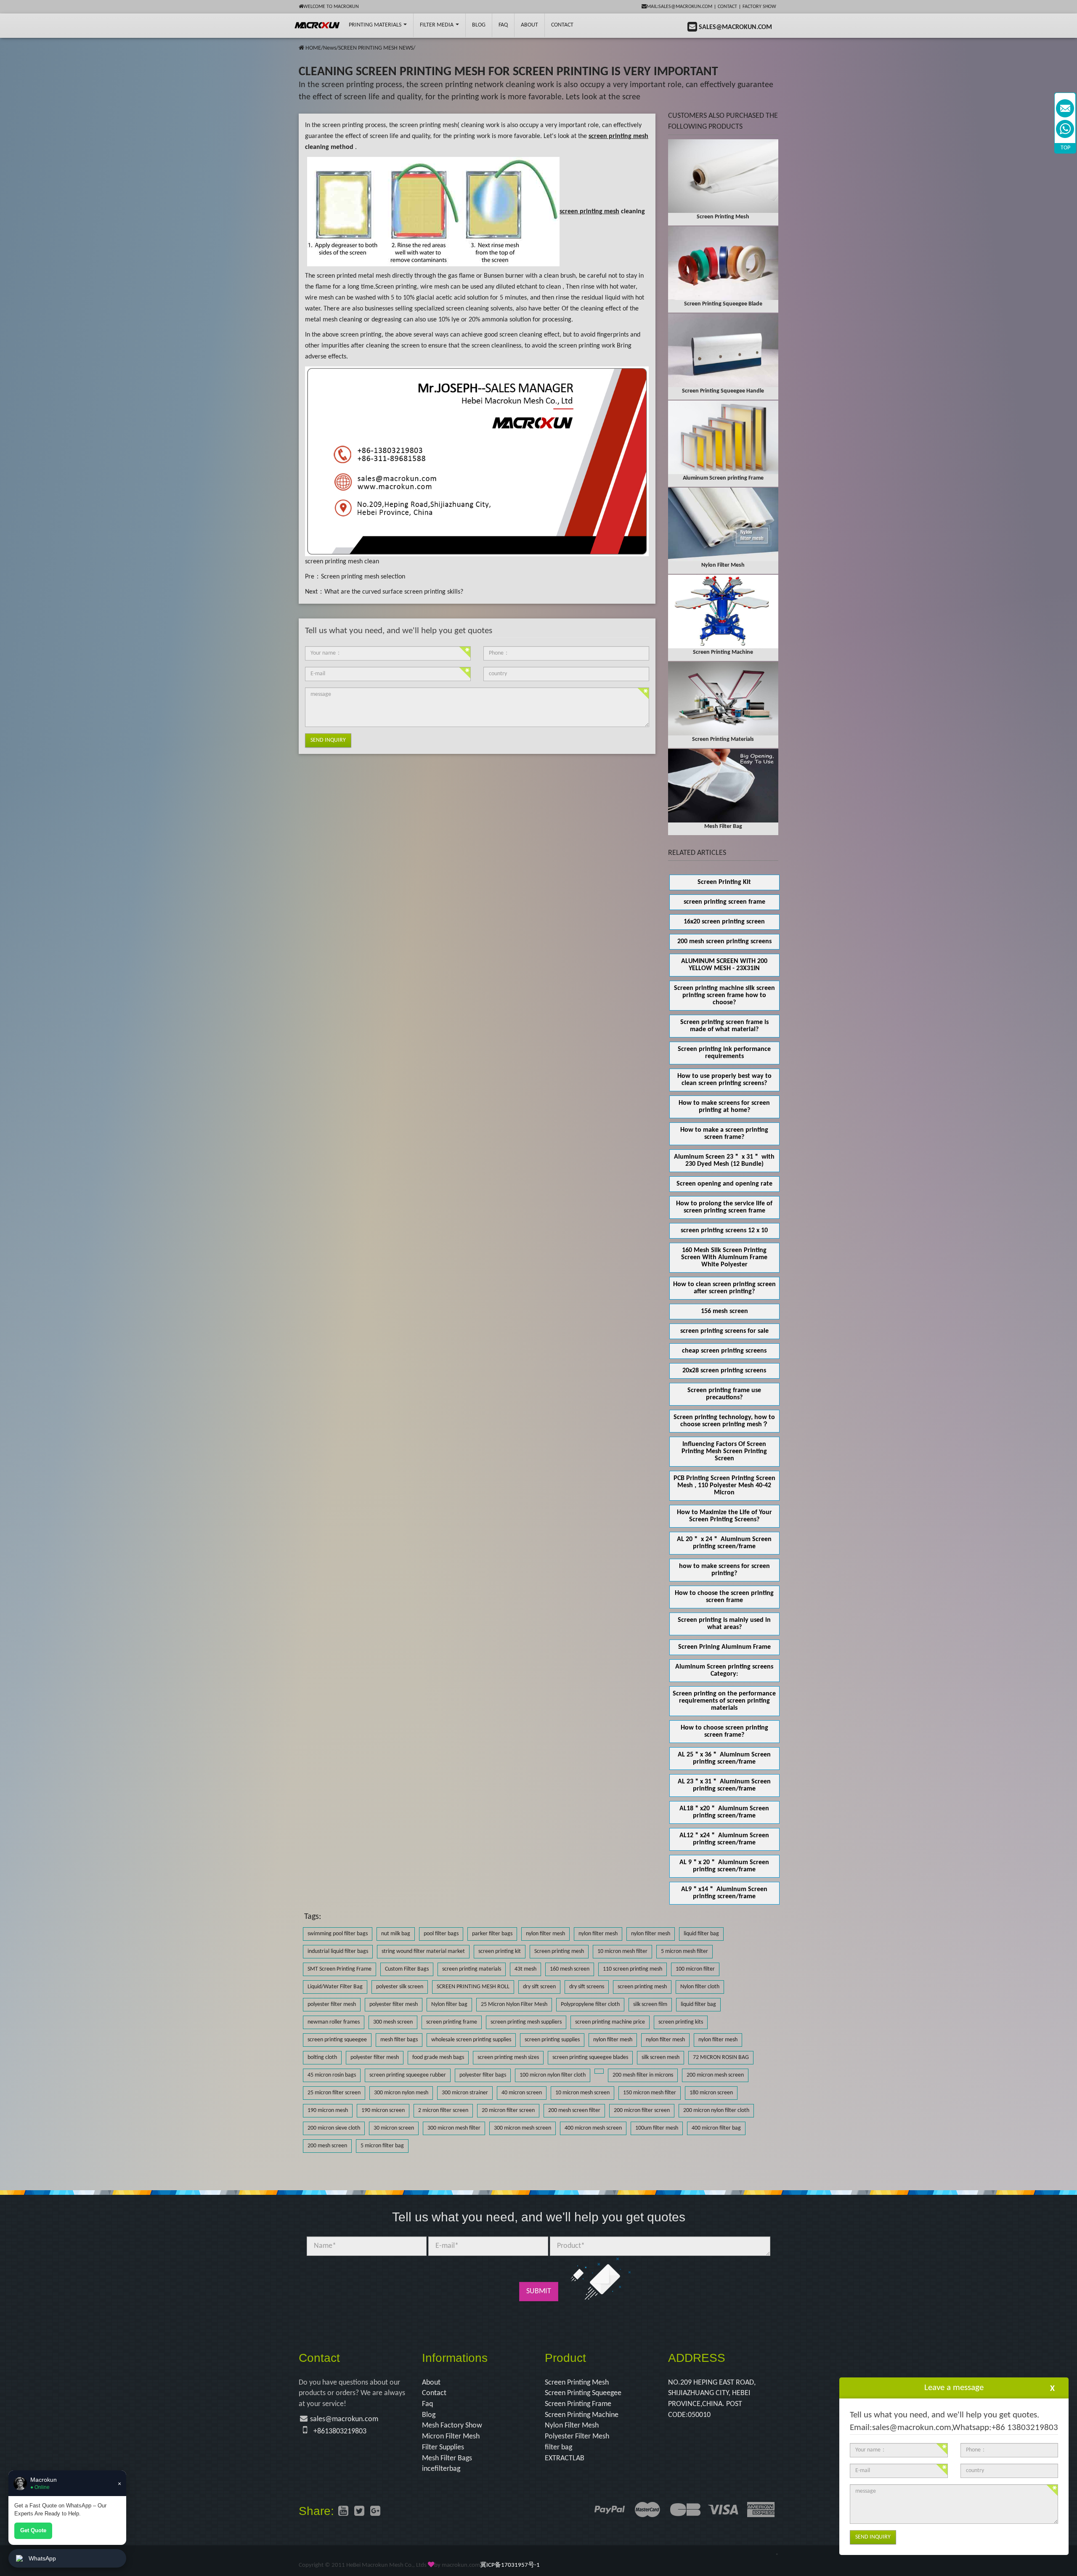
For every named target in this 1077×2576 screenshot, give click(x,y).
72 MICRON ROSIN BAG (721, 2057)
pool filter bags (441, 1934)
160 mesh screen (570, 1969)
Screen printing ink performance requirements (724, 1053)
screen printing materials (472, 1969)
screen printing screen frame (724, 902)
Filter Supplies (443, 2447)
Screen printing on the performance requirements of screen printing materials (724, 1701)
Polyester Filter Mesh (577, 2437)
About (529, 25)
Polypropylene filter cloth (590, 2004)
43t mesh (525, 1969)
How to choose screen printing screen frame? (724, 1731)
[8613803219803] (1065, 129)
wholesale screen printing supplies (471, 2040)
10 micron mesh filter (622, 1951)
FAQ (503, 25)
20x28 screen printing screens (724, 1371)
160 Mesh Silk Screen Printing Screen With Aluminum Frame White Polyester (724, 1257)
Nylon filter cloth (700, 1987)
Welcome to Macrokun (331, 7)
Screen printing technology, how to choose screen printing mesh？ (724, 1421)
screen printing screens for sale (724, 1331)
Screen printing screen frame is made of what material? (724, 1026)
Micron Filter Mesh (451, 2437)
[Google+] (375, 2512)
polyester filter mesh (332, 2004)
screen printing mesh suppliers (526, 2022)
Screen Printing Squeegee (583, 2393)
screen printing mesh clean (342, 562)
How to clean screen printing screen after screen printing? (724, 1288)
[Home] (301, 48)
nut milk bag (396, 1934)
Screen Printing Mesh (577, 2383)
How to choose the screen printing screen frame (724, 1597)
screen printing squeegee (337, 2040)
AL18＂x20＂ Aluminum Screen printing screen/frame (724, 1812)
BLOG (479, 25)
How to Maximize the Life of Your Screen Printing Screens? (724, 1516)
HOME (313, 48)
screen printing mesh (428, 125)
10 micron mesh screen (582, 2093)
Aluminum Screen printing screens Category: (724, 1670)
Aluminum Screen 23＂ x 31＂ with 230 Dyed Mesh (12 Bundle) (724, 1161)
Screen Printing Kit (724, 882)
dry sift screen (539, 1987)
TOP (1065, 148)
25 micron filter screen (334, 2093)
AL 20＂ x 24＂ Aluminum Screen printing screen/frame (724, 1543)
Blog (429, 2415)
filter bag (558, 2447)
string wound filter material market (423, 1951)
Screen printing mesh (559, 1951)
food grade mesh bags (438, 2057)
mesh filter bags (399, 2040)
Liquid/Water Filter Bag (335, 1987)
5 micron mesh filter (684, 1951)
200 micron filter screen (642, 2110)
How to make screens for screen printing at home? (724, 1107)
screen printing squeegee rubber (408, 2075)
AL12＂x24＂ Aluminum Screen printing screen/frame (724, 1839)
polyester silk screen (400, 1987)
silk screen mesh (661, 2057)
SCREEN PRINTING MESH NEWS (376, 48)
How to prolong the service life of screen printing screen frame (724, 1207)
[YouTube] (343, 2512)
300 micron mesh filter (454, 2128)
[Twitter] (359, 2512)
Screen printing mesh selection (363, 577)
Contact (727, 7)
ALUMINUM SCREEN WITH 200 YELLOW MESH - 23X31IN (724, 965)
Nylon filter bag (449, 2004)
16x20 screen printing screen (724, 922)
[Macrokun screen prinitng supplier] (317, 25)
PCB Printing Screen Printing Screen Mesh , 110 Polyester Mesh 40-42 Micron (724, 1486)
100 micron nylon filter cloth (553, 2075)
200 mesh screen (327, 2146)
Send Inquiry (328, 740)
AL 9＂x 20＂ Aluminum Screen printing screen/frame (724, 1866)
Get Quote (33, 2530)
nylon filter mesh (545, 1934)
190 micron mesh (328, 2110)
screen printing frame (452, 2022)
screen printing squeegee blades (590, 2057)
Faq (427, 2404)
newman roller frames (334, 2022)
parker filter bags (492, 1934)
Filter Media (437, 25)
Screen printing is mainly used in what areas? (724, 1624)
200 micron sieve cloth (334, 2128)
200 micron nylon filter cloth (716, 2110)
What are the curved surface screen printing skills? (394, 592)
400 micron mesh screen (593, 2128)
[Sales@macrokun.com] (1065, 108)
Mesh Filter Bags (447, 2458)
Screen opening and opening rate (724, 1184)
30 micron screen (394, 2128)
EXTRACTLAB (565, 2458)
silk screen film (650, 2004)
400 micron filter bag (716, 2128)
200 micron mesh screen (715, 2075)
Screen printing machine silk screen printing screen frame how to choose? (724, 995)
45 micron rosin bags (332, 2075)
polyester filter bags (483, 2075)
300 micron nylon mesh (401, 2093)
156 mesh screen (724, 1311)
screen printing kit (500, 1951)
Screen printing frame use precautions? (724, 1394)
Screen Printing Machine (582, 2415)
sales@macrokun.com (344, 2419)
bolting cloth (322, 2057)
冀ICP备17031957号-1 (510, 2565)
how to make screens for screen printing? (724, 1570)
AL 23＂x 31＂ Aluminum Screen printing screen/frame (724, 1785)
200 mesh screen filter (574, 2110)
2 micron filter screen (443, 2110)
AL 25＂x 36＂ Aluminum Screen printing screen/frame (724, 1758)
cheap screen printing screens (724, 1351)
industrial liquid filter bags (338, 1951)
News (330, 48)
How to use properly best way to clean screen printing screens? (724, 1080)
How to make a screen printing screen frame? (724, 1134)
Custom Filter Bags (407, 1969)
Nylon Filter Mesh (572, 2426)
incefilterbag (441, 2469)
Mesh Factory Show (452, 2426)
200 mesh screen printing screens (724, 942)
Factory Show (759, 7)
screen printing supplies (552, 2040)
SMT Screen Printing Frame (340, 1969)
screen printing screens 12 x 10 (724, 1231)
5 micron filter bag (382, 2146)
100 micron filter (695, 1969)
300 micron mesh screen (523, 2128)
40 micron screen (522, 2093)
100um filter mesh (657, 2128)
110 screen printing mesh (633, 1969)
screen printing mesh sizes (508, 2057)
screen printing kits (681, 2022)
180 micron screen (711, 2093)
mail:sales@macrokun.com (679, 7)
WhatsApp (42, 2558)
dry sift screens (587, 1987)
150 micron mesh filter (650, 2093)
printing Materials (376, 25)
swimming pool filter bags (338, 1934)
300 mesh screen (393, 2022)
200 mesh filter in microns (643, 2075)
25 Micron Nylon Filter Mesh (514, 2004)
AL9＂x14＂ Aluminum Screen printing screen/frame (724, 1893)
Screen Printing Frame (578, 2404)
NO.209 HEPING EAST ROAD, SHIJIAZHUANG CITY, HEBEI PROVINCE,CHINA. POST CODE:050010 (712, 2399)
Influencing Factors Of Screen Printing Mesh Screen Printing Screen (724, 1451)
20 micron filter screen (508, 2110)
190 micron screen (383, 2110)
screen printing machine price (610, 2022)
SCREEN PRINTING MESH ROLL (473, 1987)
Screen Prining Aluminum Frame (724, 1647)
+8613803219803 (340, 2431)
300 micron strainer (465, 2093)
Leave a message (954, 2388)
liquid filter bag (701, 1934)
